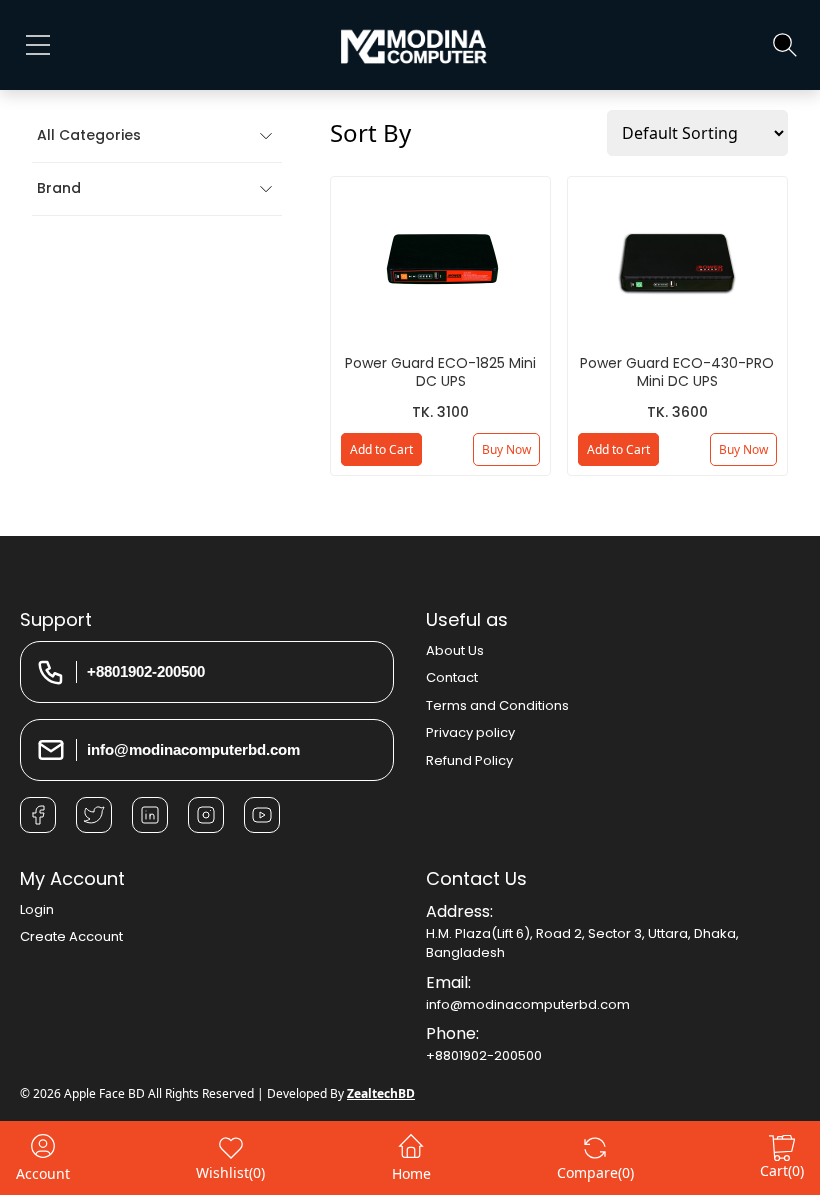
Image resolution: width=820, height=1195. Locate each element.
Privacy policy (470, 732)
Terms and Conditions (497, 705)
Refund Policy (469, 760)
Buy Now (506, 449)
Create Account (71, 936)
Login (37, 909)
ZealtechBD (381, 1093)
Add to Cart (381, 449)
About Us (455, 650)
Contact (452, 677)
